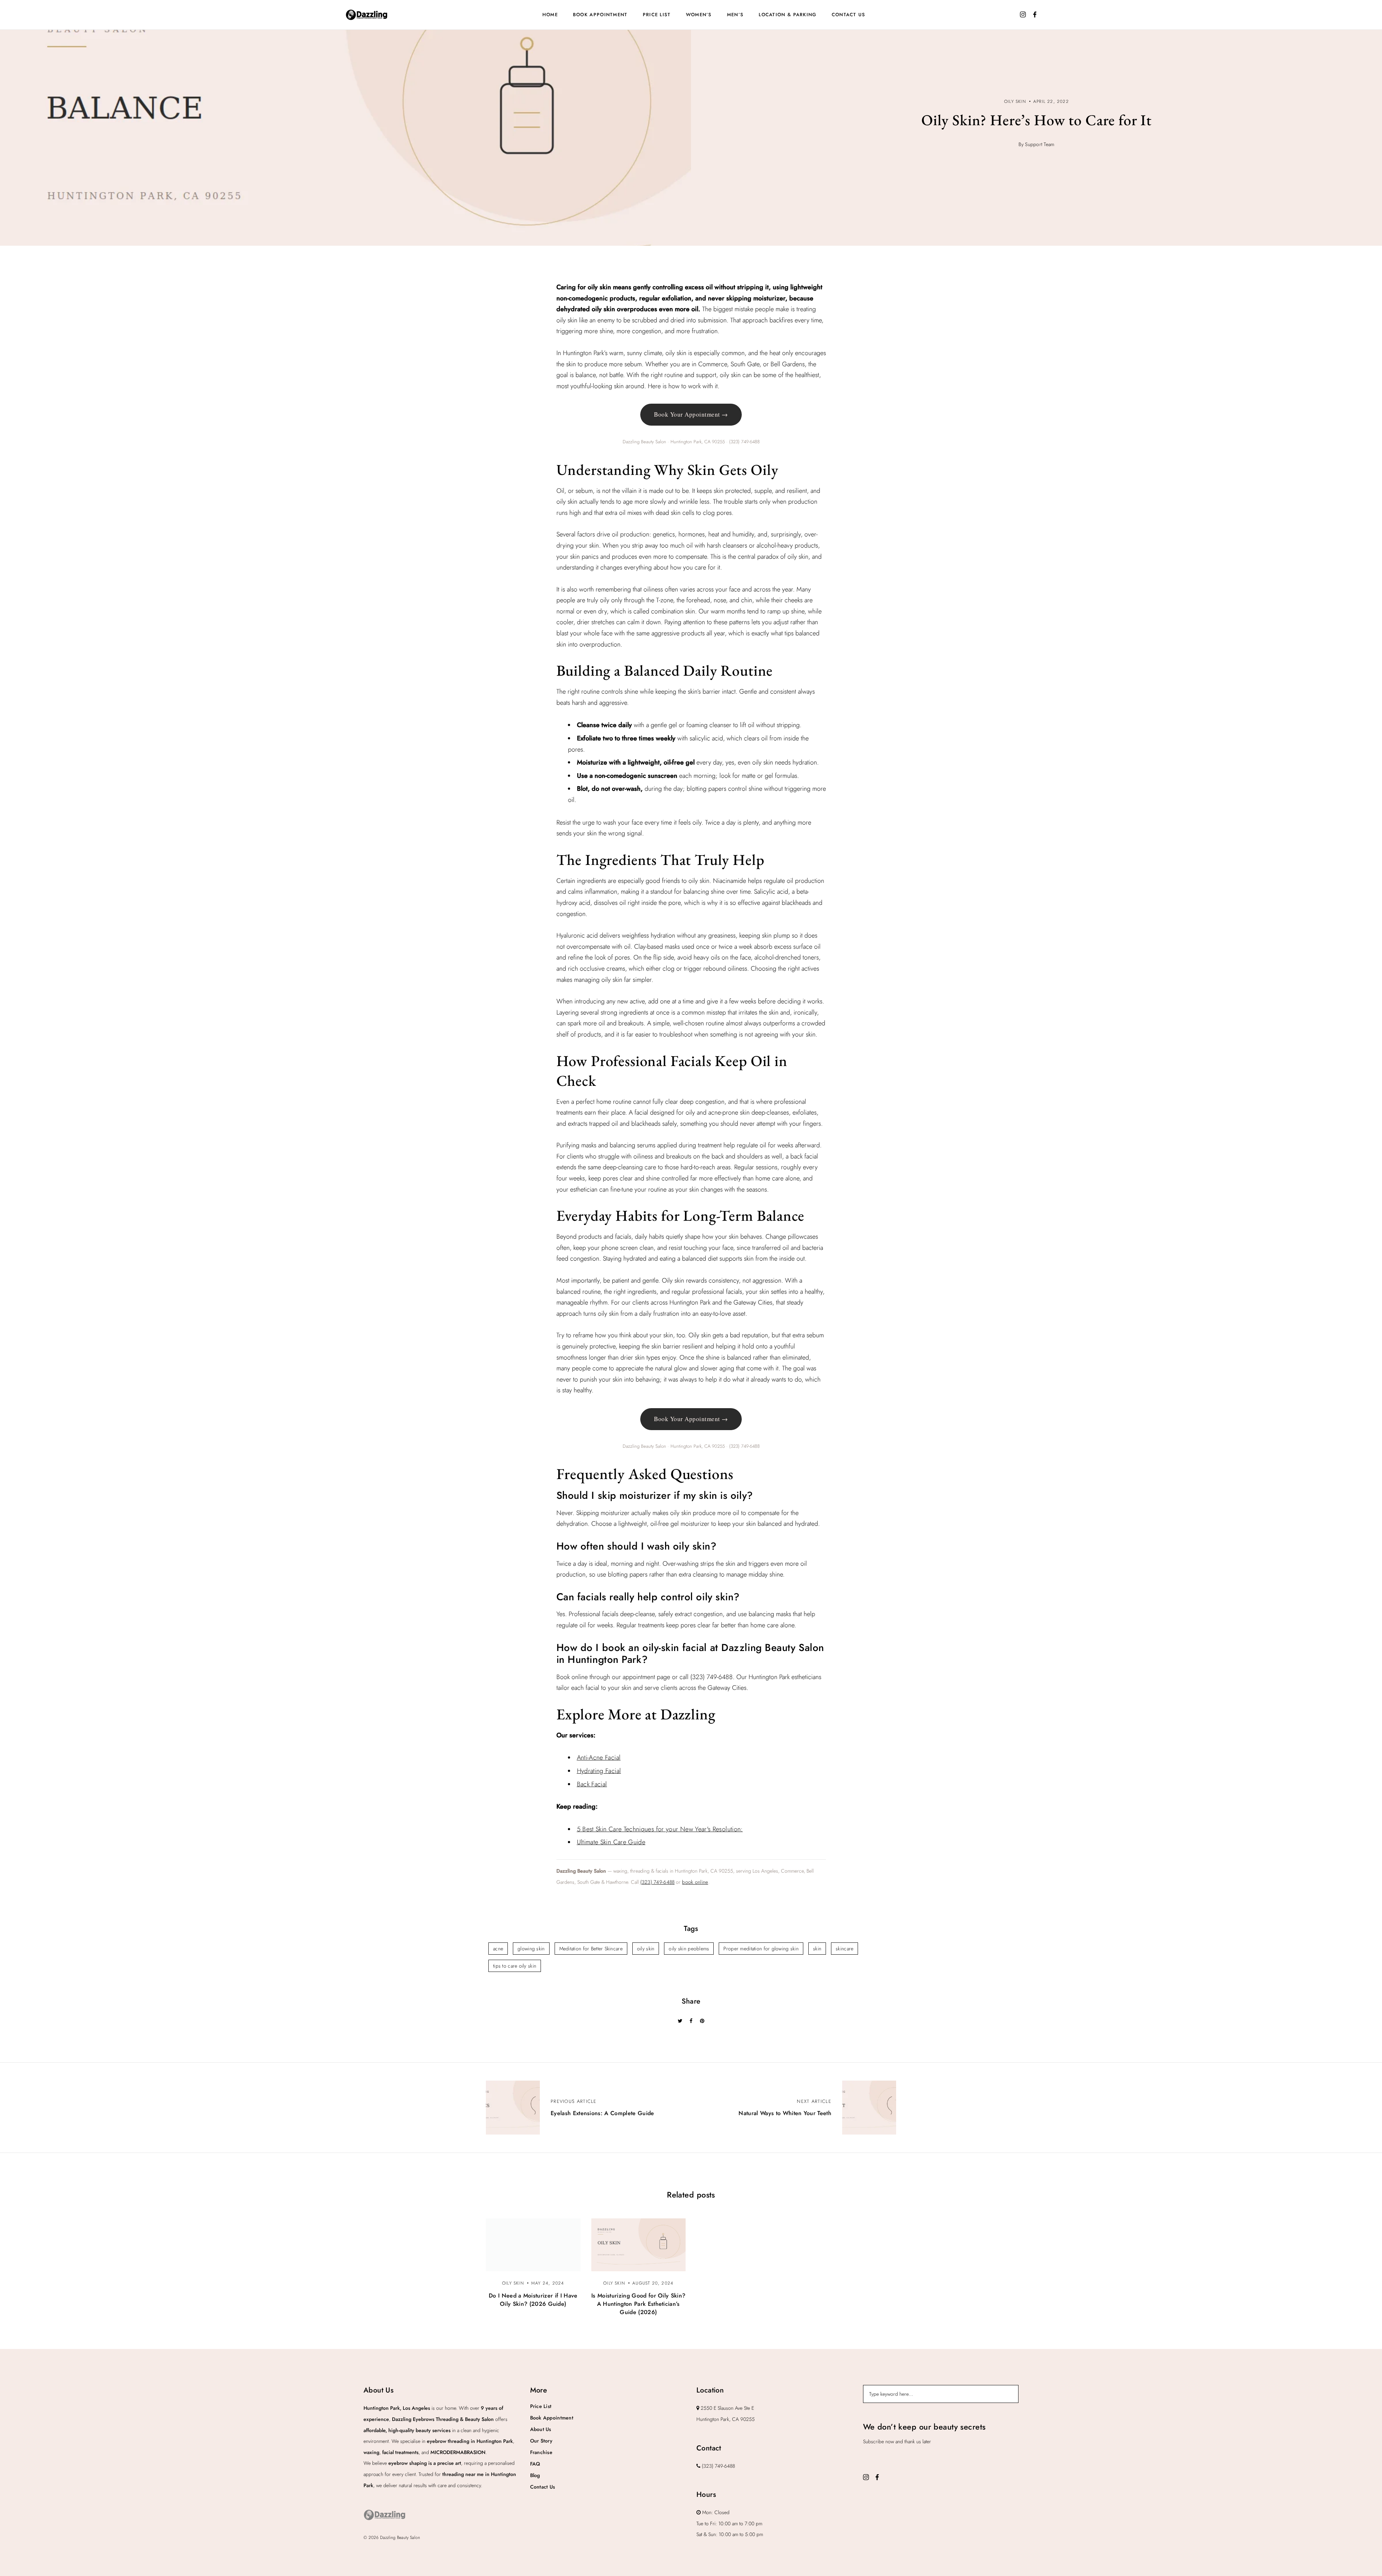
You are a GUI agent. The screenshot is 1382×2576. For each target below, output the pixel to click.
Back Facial (592, 1784)
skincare (844, 1949)
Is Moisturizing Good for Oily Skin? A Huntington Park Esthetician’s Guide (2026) (638, 2304)
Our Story (541, 2441)
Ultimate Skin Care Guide (611, 1842)
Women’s (699, 15)
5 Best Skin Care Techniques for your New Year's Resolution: (660, 1829)
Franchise (541, 2452)
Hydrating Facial (599, 1771)
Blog (535, 2475)
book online (695, 1882)
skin (817, 1949)
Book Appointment (600, 15)
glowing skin (531, 1949)
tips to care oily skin (515, 1966)
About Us (541, 2429)
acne (498, 1949)
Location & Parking (787, 15)
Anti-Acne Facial (599, 1758)
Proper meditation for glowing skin (761, 1949)
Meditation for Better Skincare (591, 1949)
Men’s (735, 15)
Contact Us (849, 15)
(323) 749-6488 (658, 1882)
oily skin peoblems (689, 1949)
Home (550, 15)
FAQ (535, 2464)
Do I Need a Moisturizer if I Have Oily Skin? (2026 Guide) (533, 2300)
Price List (657, 15)
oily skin (646, 1949)
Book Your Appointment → (691, 414)
